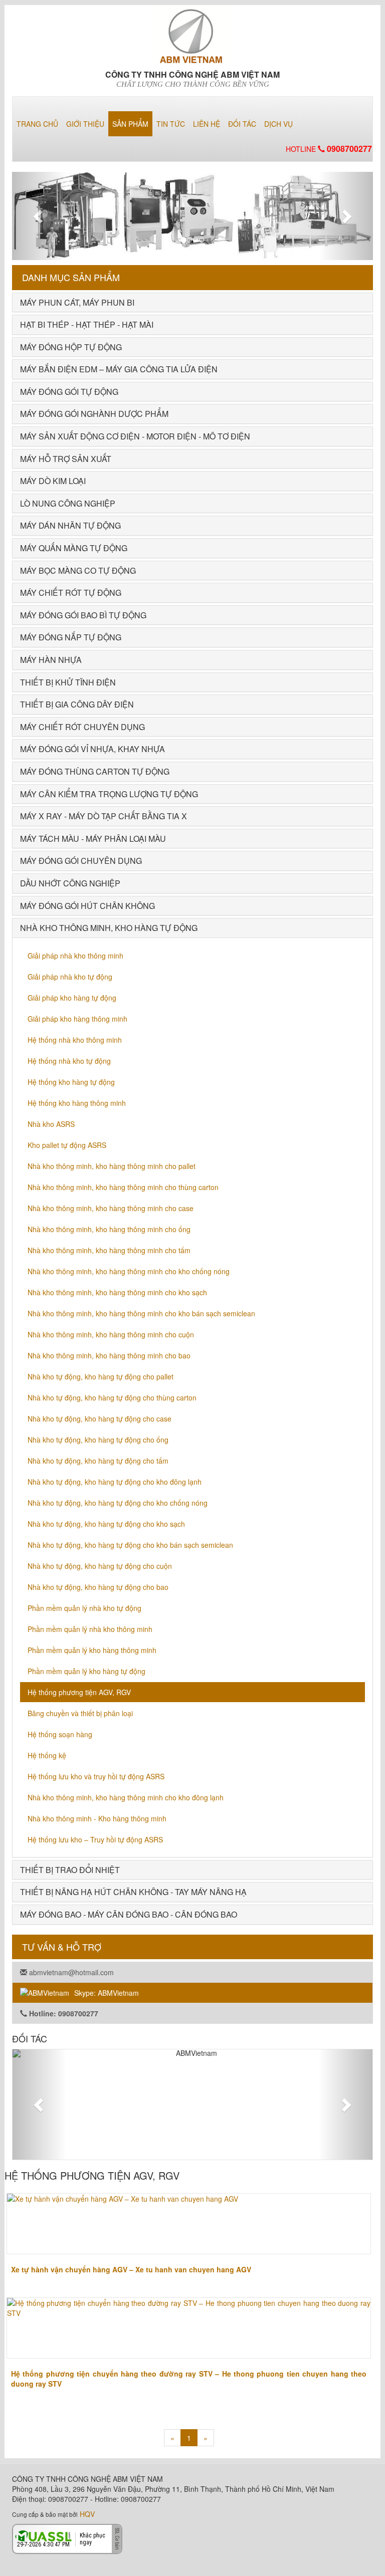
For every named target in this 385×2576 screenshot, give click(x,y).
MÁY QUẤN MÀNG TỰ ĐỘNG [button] (74, 548)
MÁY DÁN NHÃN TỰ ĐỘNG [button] (70, 525)
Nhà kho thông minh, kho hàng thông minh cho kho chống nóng (129, 1271)
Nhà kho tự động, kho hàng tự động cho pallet (101, 1376)
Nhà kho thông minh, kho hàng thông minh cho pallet (112, 1166)
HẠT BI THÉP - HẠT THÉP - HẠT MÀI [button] (87, 324)
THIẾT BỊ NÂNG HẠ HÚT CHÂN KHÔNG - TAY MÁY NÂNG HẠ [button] (133, 1892)
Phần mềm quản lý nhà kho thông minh (90, 1629)
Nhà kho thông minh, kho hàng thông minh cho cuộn (111, 1334)
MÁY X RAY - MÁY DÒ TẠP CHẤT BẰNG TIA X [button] (104, 816)
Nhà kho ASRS (51, 1124)
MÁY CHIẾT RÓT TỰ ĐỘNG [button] (71, 593)
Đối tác (242, 124)
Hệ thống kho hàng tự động (71, 1082)
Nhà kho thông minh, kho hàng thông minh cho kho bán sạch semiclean (141, 1313)
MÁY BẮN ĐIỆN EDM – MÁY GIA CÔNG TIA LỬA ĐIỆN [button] (119, 369)
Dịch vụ (278, 124)
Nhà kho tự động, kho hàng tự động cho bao (98, 1587)
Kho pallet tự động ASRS (67, 1145)
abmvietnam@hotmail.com (70, 1972)
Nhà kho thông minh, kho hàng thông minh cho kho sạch (117, 1292)
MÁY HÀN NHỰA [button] (51, 660)
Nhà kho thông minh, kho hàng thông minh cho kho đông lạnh (126, 1797)
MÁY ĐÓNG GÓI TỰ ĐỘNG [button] (69, 392)
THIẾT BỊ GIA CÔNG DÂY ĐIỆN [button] (77, 704)
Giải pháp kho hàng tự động (72, 998)
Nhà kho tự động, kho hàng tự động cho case (100, 1419)
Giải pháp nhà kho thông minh (75, 956)
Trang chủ (37, 124)
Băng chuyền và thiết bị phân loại (80, 1713)
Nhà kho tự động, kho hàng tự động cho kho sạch (106, 1524)
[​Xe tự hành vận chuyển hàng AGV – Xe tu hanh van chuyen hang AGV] (189, 2224)
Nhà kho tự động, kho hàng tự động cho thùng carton (112, 1397)
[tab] (192, 303)
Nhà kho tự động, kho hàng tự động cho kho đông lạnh (115, 1482)
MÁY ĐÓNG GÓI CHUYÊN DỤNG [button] (81, 861)
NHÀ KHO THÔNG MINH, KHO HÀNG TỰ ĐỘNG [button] (109, 928)
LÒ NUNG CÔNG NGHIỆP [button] (68, 503)
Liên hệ (207, 124)
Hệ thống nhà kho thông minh (75, 1040)
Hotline (329, 149)
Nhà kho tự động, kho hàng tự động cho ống (98, 1440)
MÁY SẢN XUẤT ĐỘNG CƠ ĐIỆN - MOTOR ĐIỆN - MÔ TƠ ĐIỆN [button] (135, 436)
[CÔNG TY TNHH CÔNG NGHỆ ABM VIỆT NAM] (192, 33)
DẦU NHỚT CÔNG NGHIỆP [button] (70, 883)
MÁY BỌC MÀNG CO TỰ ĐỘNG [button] (78, 570)
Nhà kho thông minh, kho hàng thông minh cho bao (109, 1355)
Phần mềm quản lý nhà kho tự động (84, 1608)
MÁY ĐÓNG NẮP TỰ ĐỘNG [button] (71, 637)
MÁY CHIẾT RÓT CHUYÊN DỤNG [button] (82, 727)
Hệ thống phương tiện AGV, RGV (79, 1692)
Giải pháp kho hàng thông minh (77, 1019)
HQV (87, 2514)
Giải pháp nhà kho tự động (70, 977)
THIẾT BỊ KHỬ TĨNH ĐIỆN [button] (68, 682)
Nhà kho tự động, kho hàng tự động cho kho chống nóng (118, 1503)
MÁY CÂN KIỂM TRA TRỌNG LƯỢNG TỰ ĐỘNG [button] (109, 794)
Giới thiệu (85, 124)
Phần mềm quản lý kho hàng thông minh (92, 1650)
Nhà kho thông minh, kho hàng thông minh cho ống (109, 1229)
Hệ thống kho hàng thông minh (77, 1103)
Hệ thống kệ (47, 1755)
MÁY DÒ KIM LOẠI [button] (53, 481)
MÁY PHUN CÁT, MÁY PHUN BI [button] (77, 302)
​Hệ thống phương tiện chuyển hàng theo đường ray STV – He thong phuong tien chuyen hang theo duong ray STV (189, 2379)
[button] (39, 216)
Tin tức (171, 124)
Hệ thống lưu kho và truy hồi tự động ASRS (96, 1776)
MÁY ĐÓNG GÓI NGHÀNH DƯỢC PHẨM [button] (94, 414)
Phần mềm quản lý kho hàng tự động (86, 1671)
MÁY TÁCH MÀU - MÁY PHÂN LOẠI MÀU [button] (93, 839)
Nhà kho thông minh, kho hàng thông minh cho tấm (109, 1250)
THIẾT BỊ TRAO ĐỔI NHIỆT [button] (70, 1870)
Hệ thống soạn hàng (60, 1734)
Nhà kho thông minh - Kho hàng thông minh (97, 1818)
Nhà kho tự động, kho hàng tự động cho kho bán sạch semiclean (130, 1545)
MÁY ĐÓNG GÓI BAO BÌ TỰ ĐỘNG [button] (83, 615)
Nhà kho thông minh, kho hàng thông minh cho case (111, 1208)
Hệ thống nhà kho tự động (69, 1061)
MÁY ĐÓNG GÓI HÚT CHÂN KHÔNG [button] (87, 906)
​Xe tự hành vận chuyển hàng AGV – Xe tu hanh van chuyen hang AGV (131, 2269)
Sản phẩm (130, 124)
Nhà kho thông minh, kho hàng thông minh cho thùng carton (123, 1187)
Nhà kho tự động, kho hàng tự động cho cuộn (100, 1566)
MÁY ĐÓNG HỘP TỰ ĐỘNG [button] (71, 347)
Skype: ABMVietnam (107, 1993)
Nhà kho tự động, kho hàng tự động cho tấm (98, 1461)
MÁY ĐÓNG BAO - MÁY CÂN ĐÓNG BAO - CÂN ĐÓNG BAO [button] (129, 1914)
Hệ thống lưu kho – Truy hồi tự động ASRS (95, 1839)
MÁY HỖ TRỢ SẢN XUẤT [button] (66, 459)
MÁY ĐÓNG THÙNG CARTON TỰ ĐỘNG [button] (95, 771)
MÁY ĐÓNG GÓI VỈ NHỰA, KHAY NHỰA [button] (92, 749)
